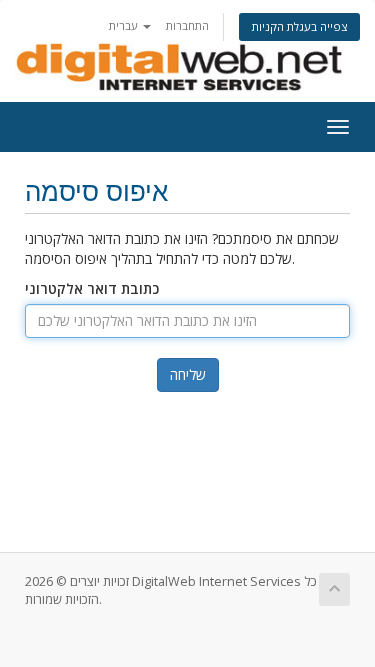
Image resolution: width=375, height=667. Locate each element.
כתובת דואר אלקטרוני (92, 288)
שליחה (188, 374)
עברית (125, 25)
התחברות (187, 25)
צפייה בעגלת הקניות (299, 26)
